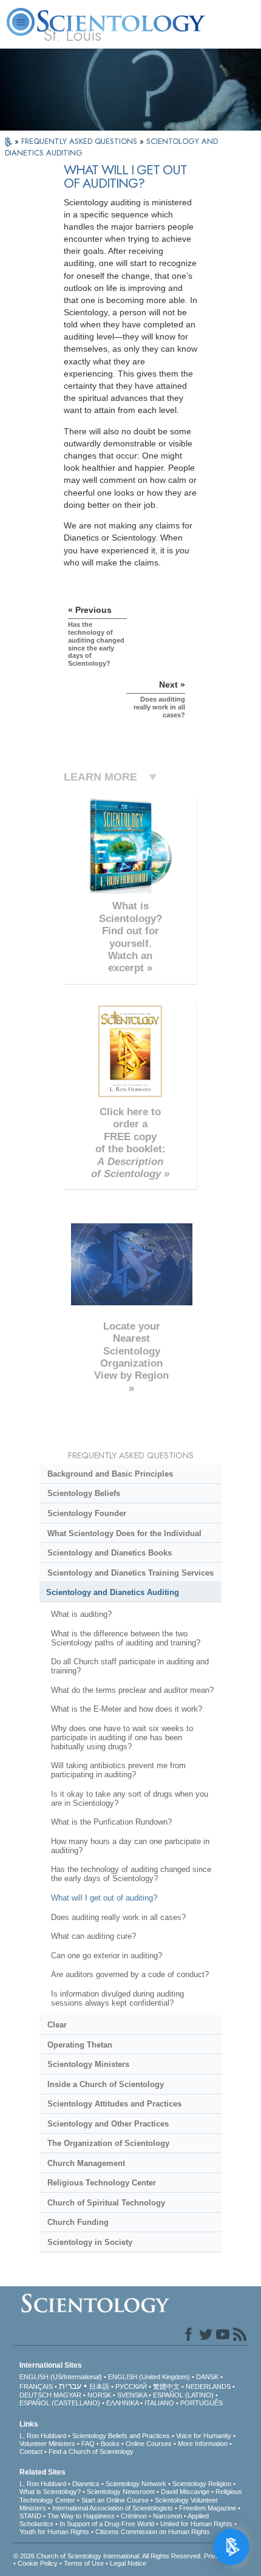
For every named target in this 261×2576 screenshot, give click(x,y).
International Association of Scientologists (113, 2508)
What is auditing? (81, 1614)
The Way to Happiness (81, 2516)
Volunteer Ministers (47, 2444)
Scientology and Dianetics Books (110, 1553)
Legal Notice (128, 2563)
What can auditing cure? (93, 1936)
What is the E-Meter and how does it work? (127, 1709)
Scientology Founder (87, 1513)
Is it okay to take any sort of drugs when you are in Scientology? (130, 1799)
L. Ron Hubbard (43, 2436)
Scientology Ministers (88, 2064)
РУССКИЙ (131, 2386)
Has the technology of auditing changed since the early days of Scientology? (131, 1874)
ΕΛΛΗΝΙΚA (122, 2403)
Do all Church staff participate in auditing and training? (130, 1666)
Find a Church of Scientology (91, 2451)
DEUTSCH (36, 2395)
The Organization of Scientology (108, 2143)
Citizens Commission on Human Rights (153, 2532)
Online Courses (149, 2444)
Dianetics (86, 2484)
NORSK (99, 2395)
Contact (31, 2451)
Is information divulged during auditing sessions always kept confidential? (117, 1998)
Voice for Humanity (204, 2436)
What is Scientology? (50, 2492)
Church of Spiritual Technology (106, 2203)
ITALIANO (159, 2403)
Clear (57, 2025)
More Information (203, 2444)
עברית (70, 2386)
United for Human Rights (196, 2524)
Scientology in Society (90, 2242)
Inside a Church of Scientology (106, 2084)
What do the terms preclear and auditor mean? (132, 1690)
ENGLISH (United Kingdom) (149, 2377)
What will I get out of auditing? (104, 1898)
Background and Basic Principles (110, 1474)
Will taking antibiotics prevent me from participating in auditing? (118, 1770)
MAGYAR (67, 2395)
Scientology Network (136, 2484)
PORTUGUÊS (202, 2403)
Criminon (134, 2516)
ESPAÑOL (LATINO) (183, 2395)
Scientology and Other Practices (108, 2124)
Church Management (86, 2163)
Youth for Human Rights (54, 2532)
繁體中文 (166, 2386)
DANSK (207, 2377)
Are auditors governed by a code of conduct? (130, 1974)
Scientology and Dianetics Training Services (130, 1573)
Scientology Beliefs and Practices (121, 2436)
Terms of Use (84, 2563)
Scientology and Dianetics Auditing (113, 1592)
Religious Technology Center (102, 2183)
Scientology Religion (202, 2484)
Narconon (168, 2516)
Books (110, 2444)
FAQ (88, 2444)
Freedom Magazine (208, 2508)
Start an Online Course (115, 2500)
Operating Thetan (80, 2045)
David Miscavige (185, 2492)
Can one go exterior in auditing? (107, 1956)
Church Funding (78, 2222)
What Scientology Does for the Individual (124, 1533)
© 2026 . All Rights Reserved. (109, 2556)
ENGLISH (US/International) (61, 2377)
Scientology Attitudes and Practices (114, 2104)
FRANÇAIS (36, 2386)
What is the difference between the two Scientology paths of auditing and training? (126, 1638)
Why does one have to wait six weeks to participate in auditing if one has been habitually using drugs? (122, 1737)
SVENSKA (132, 2395)
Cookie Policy (38, 2563)
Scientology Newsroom (121, 2492)
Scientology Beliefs (84, 1493)
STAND (30, 2516)
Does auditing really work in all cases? (118, 1917)
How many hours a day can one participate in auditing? (130, 1846)
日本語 (99, 2386)
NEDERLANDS (208, 2386)
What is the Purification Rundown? (111, 1822)
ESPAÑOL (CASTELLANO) (60, 2403)
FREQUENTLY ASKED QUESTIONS (80, 141)
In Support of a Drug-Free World (107, 2524)
